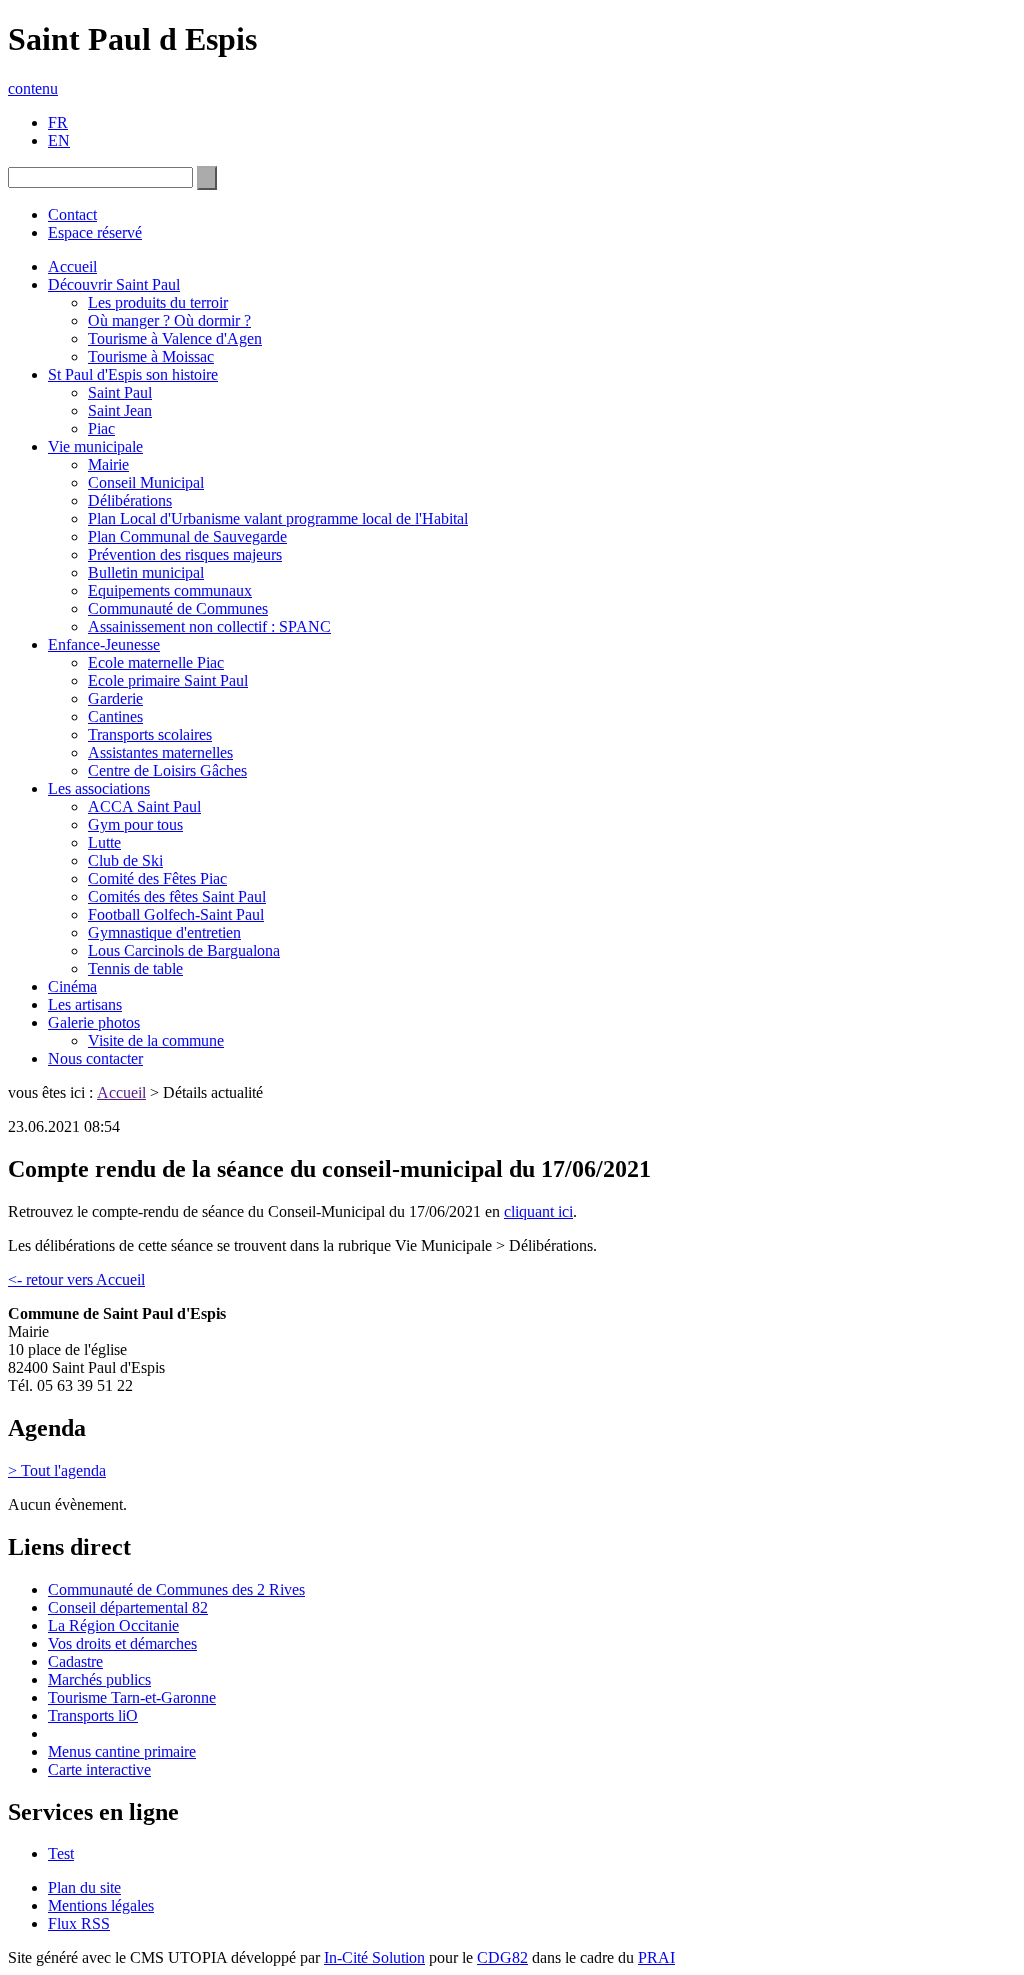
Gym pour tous (135, 824)
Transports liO (93, 1715)
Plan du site (84, 1887)
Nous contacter (95, 1058)
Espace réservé (95, 232)
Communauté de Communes (178, 608)
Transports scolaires (150, 734)
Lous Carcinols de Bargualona (184, 950)
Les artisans (85, 1004)
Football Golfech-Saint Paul (176, 914)
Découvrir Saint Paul (114, 284)
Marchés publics (99, 1679)
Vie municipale (95, 446)
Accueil (72, 266)
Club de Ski (125, 860)
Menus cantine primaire (122, 1751)
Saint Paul (120, 392)
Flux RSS (79, 1923)
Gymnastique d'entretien (164, 932)
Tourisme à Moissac (151, 356)
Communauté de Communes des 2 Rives (176, 1589)
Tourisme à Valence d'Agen (175, 338)
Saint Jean (120, 410)
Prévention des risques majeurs (185, 554)
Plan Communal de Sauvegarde (187, 536)
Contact (72, 214)
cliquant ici (538, 1211)
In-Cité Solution (374, 1957)
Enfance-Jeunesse (104, 644)
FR (58, 122)
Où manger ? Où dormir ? (169, 320)
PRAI (656, 1957)
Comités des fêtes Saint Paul (177, 896)
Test (61, 1853)
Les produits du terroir (158, 302)
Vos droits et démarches (122, 1643)
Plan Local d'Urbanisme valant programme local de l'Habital (278, 518)
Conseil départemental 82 (128, 1607)
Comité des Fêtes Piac (157, 878)
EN (59, 140)
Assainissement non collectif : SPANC (209, 626)
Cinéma (72, 986)
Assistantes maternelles (160, 752)
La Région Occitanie (113, 1625)
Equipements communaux (170, 590)
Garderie (115, 698)
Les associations (99, 788)
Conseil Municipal (146, 482)
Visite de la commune (156, 1040)
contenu (33, 88)
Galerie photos (94, 1022)
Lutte (104, 842)
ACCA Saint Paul (144, 806)
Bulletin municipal (146, 572)
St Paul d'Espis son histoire (133, 374)
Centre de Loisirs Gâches (167, 770)
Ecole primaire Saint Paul (168, 680)
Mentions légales (101, 1905)
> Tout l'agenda (57, 1470)
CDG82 (502, 1957)
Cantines (115, 716)
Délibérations (130, 500)
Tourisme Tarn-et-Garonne (132, 1697)
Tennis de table (135, 968)
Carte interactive (99, 1769)
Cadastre (75, 1661)
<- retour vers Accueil (76, 1279)
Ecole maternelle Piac (156, 662)
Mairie (108, 464)
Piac (101, 428)
